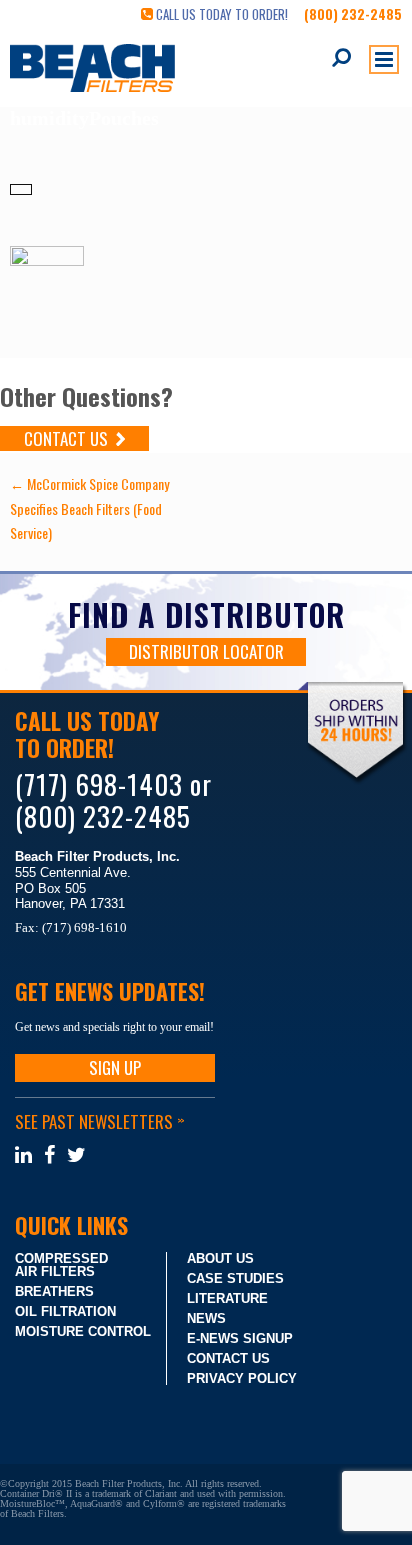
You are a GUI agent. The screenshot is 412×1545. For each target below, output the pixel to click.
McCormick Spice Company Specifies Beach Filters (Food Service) (89, 508)
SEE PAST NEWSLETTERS (99, 1121)
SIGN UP (115, 1067)
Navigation (384, 59)
